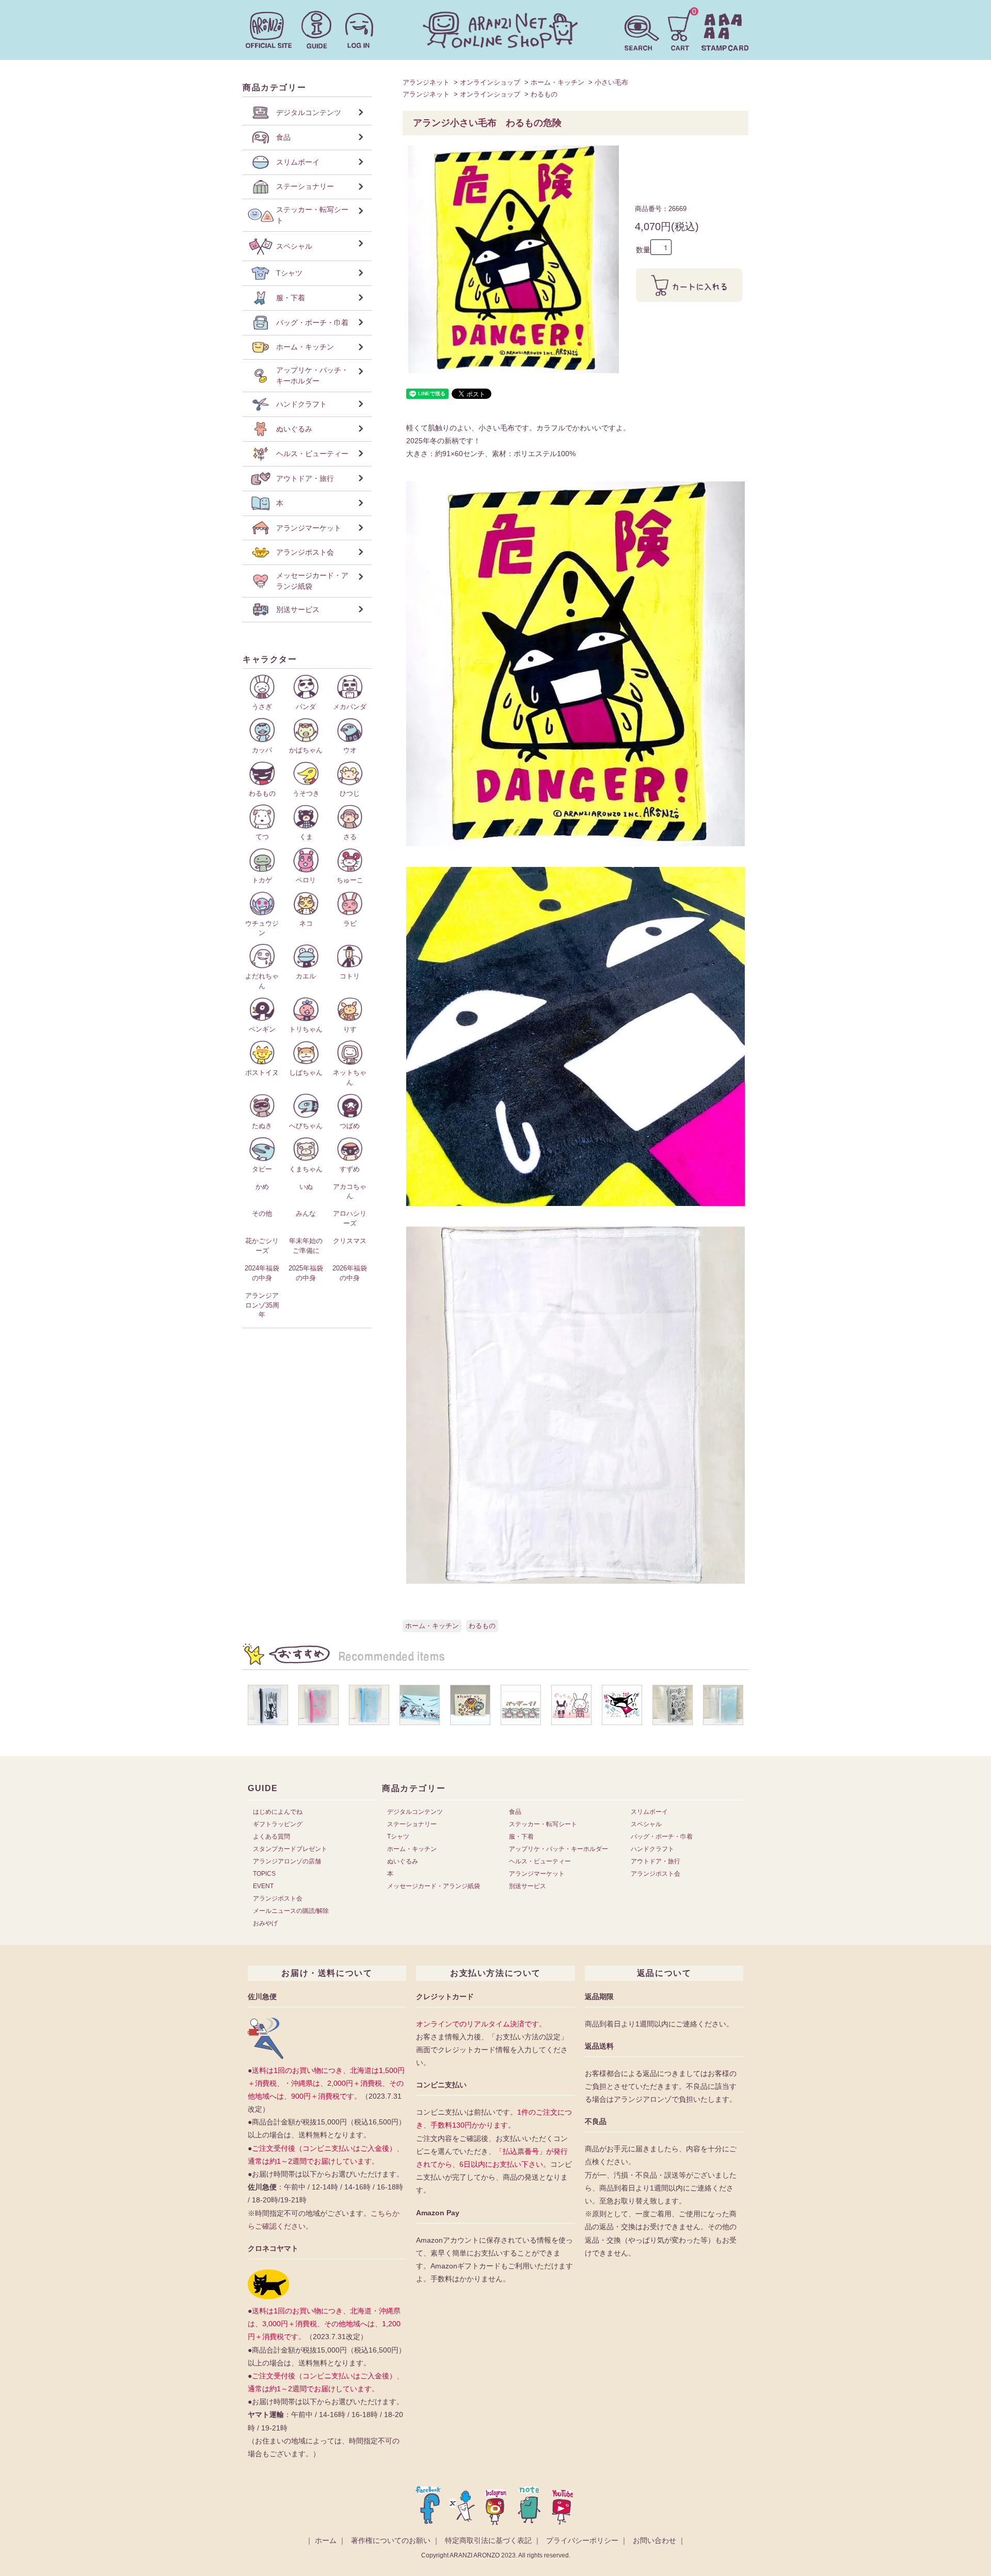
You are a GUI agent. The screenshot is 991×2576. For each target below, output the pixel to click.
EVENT (263, 1886)
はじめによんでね (278, 1812)
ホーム (326, 2540)
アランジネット (426, 82)
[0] (680, 29)
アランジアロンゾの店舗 (287, 1861)
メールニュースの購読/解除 (291, 1911)
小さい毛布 (611, 82)
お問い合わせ (654, 2540)
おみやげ (265, 1923)
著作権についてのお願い (391, 2540)
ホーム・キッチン (557, 82)
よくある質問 (271, 1837)
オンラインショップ (490, 82)
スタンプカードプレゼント (290, 1849)
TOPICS (264, 1874)
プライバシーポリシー (582, 2540)
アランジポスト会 (278, 1898)
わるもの (544, 94)
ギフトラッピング (278, 1824)
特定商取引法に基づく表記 (488, 2540)
